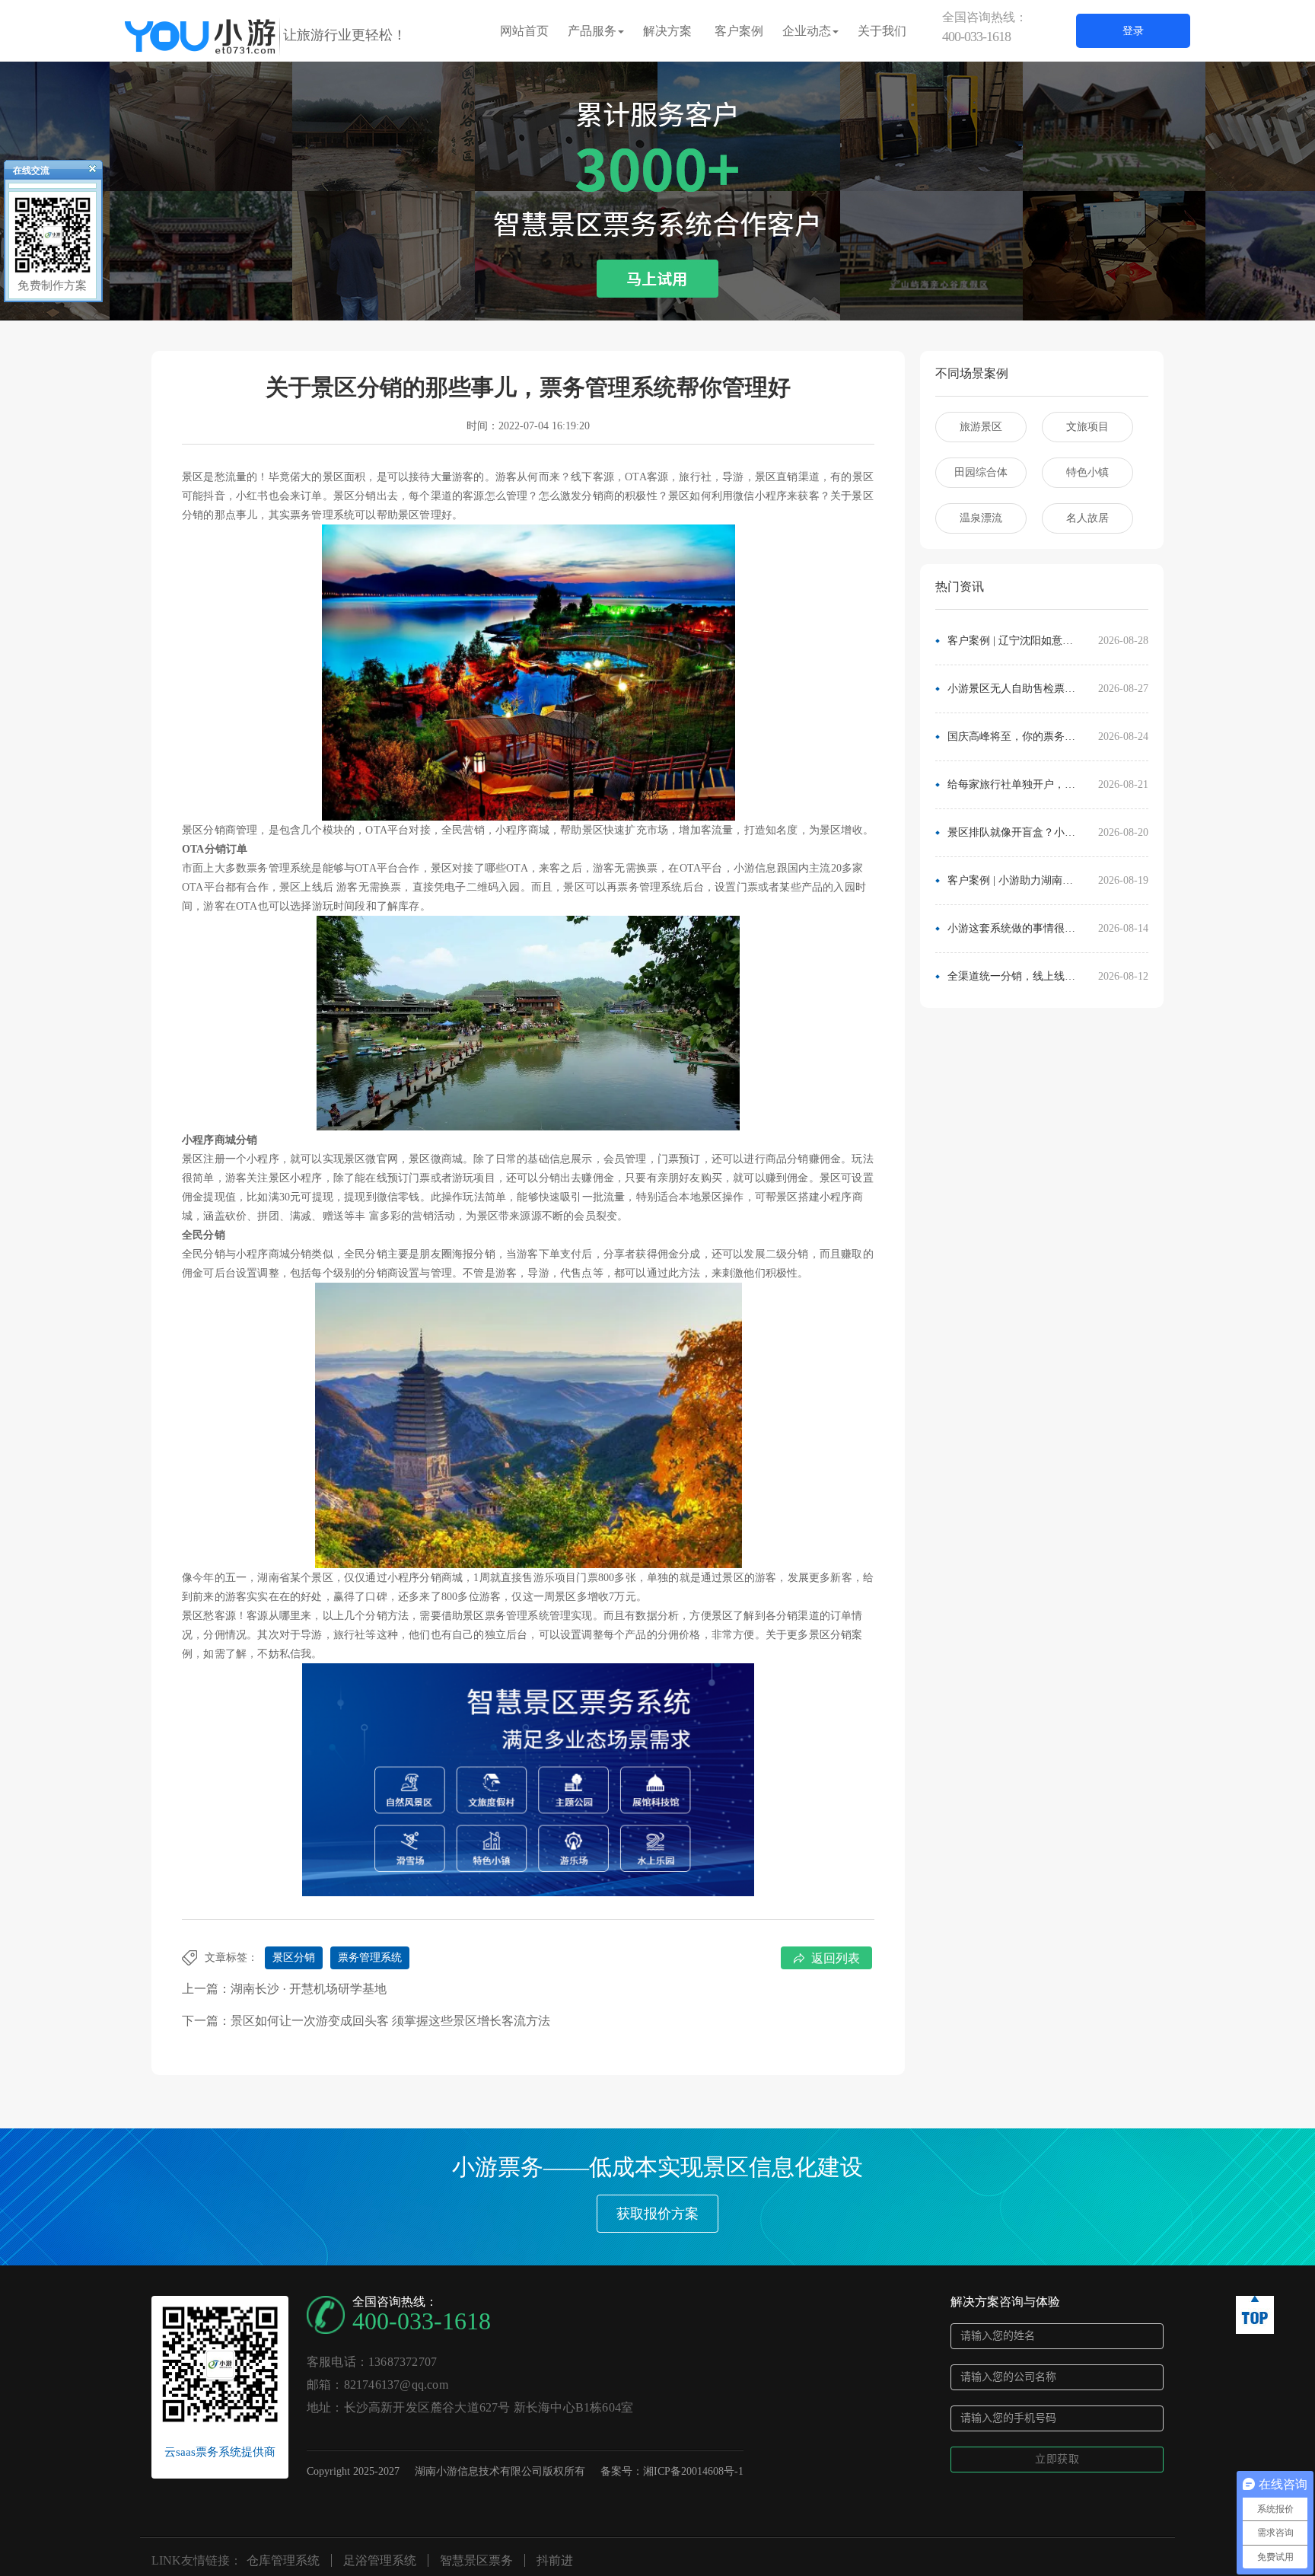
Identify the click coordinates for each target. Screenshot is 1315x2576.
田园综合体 (981, 472)
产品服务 (592, 31)
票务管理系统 (370, 1958)
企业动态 (807, 31)
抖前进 (555, 2560)
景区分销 (294, 1958)
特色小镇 (1087, 472)
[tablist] (657, 298)
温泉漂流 (981, 518)
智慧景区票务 (476, 2560)
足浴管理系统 (380, 2560)
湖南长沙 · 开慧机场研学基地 (309, 1989)
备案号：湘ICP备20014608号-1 (672, 2471)
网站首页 (524, 31)
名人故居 (1087, 518)
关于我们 (882, 31)
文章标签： (231, 1958)
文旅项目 (1087, 427)
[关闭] (86, 172)
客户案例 (739, 31)
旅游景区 (981, 427)
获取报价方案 (657, 2214)
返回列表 (836, 1958)
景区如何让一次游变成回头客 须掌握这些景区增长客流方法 (390, 2021)
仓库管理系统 (283, 2560)
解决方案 (667, 31)
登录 (1133, 31)
